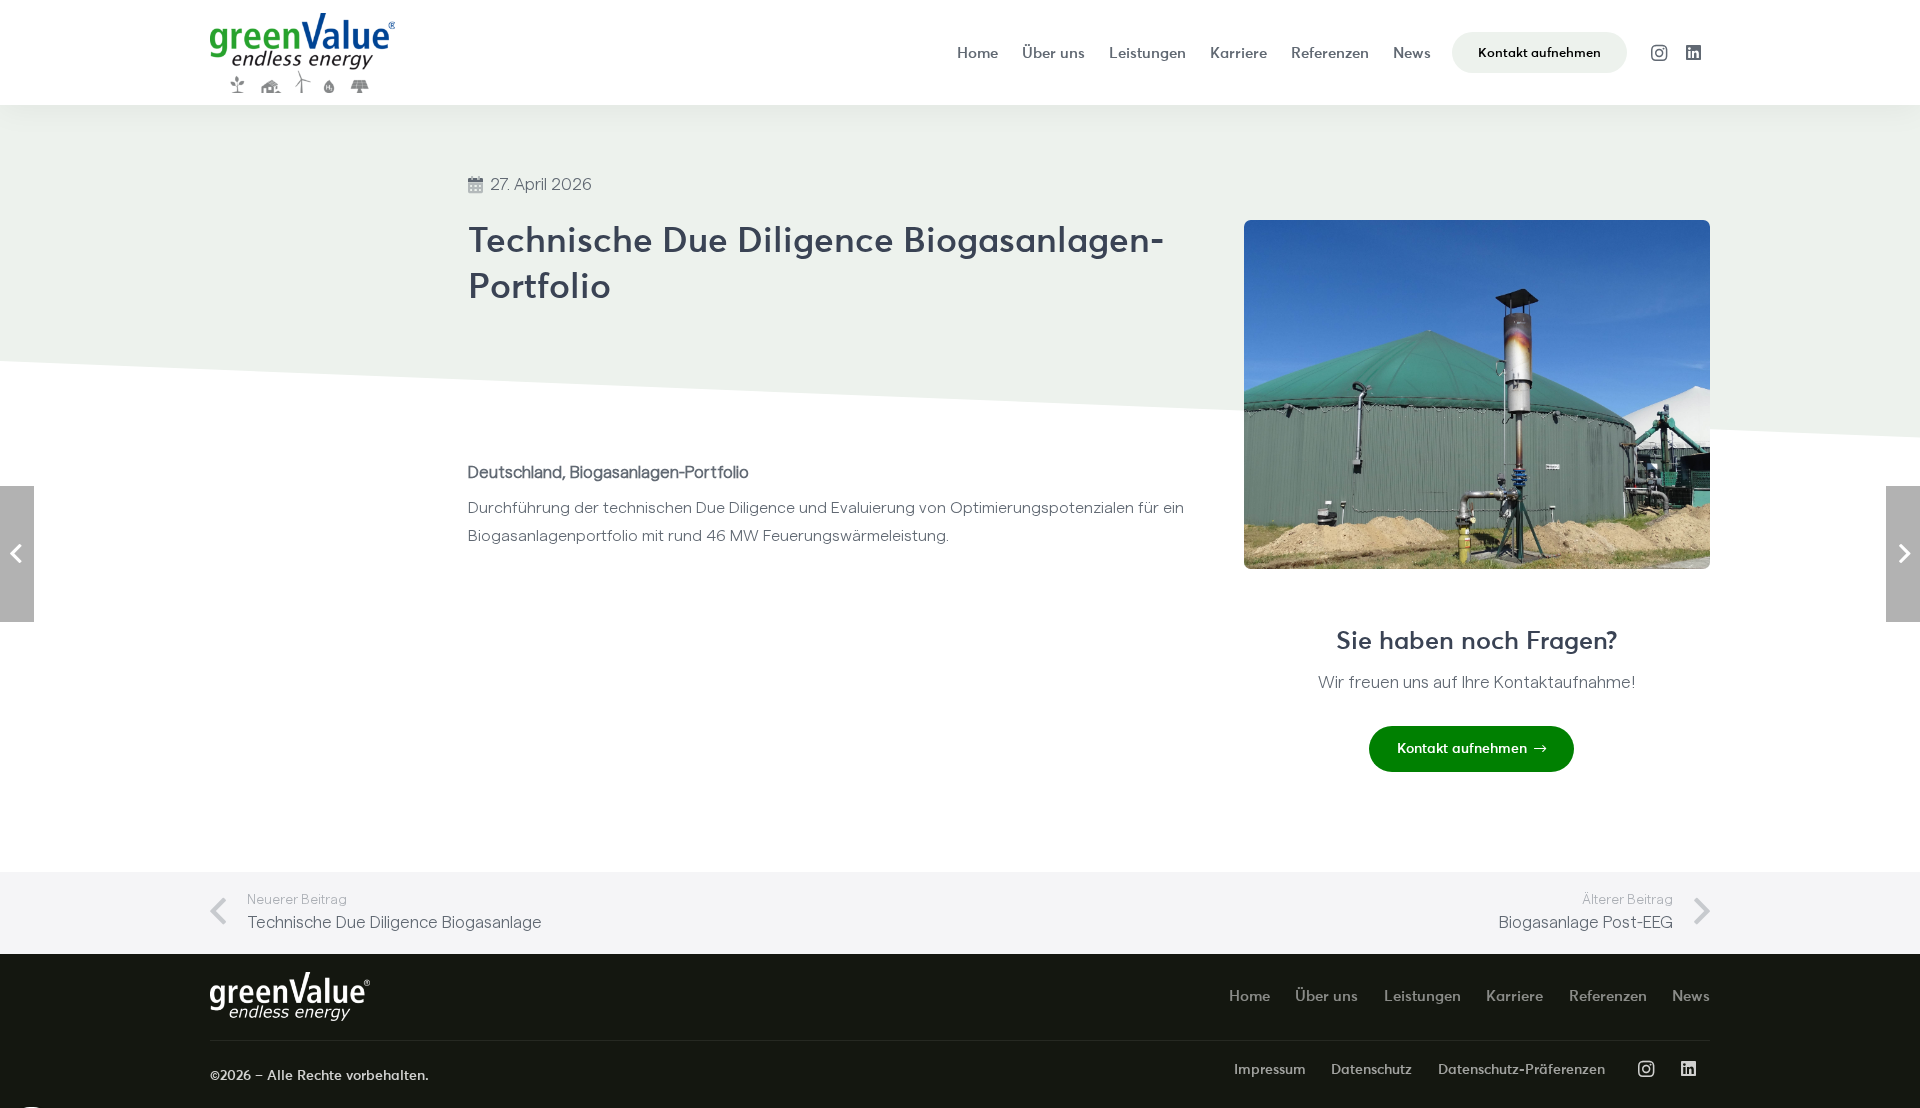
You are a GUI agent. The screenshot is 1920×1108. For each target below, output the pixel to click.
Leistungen (1422, 995)
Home (1249, 995)
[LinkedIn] (1693, 53)
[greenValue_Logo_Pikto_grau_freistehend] (302, 53)
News (1691, 995)
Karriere (1514, 995)
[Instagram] (1659, 53)
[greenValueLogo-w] (290, 996)
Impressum (1270, 1069)
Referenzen (1608, 995)
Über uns (1326, 995)
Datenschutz (1371, 1069)
